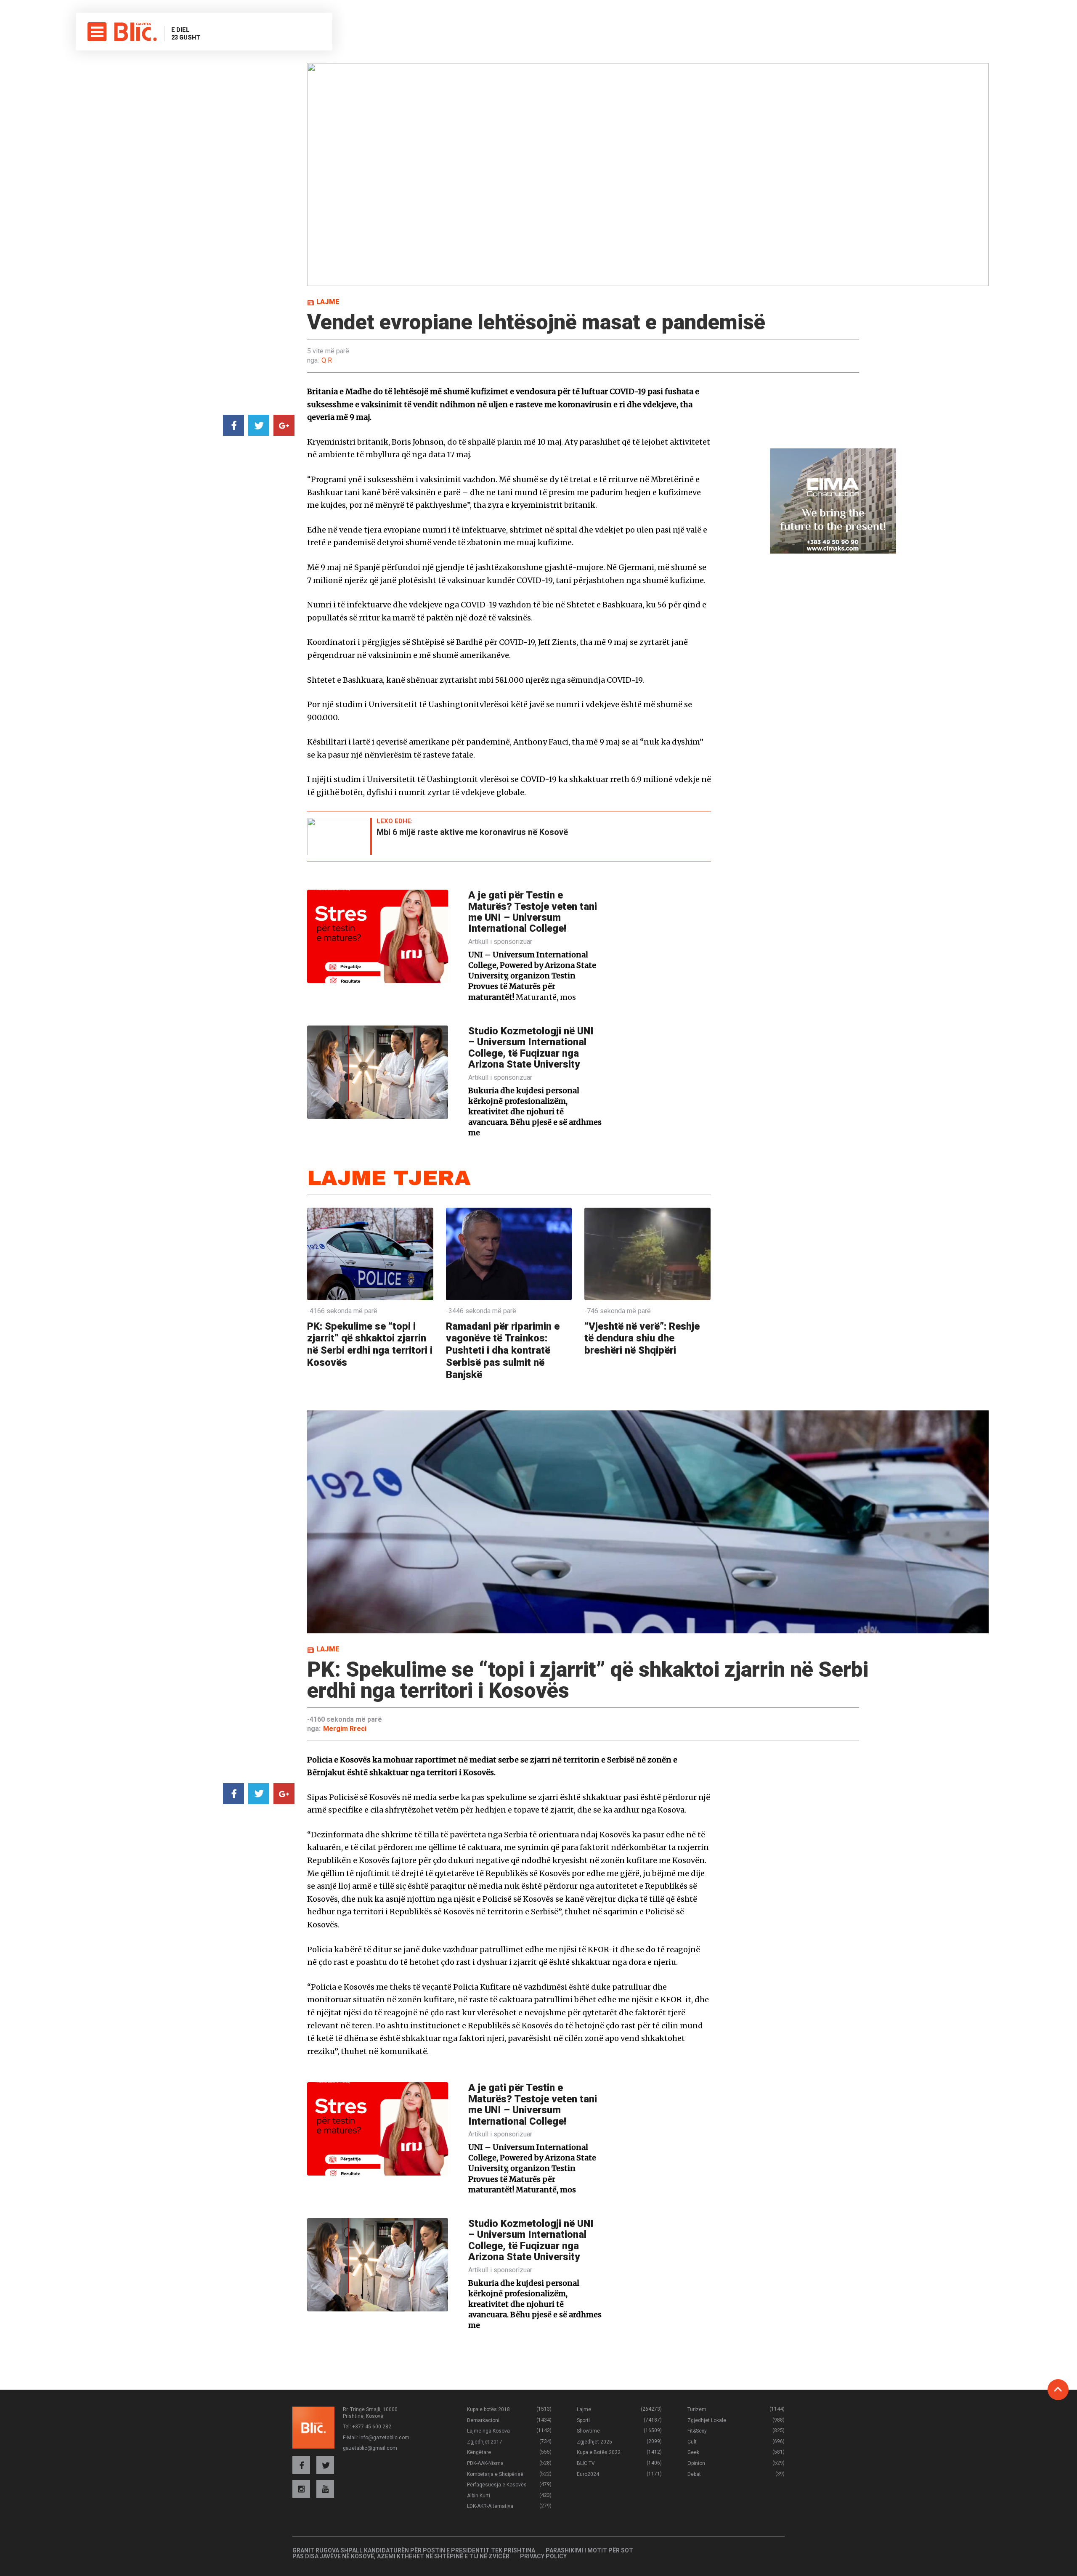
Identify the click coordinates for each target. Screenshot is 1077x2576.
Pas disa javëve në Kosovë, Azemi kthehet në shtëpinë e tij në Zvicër (401, 2556)
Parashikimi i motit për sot (589, 2550)
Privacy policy (543, 2556)
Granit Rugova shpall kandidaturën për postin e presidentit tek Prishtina (414, 2550)
